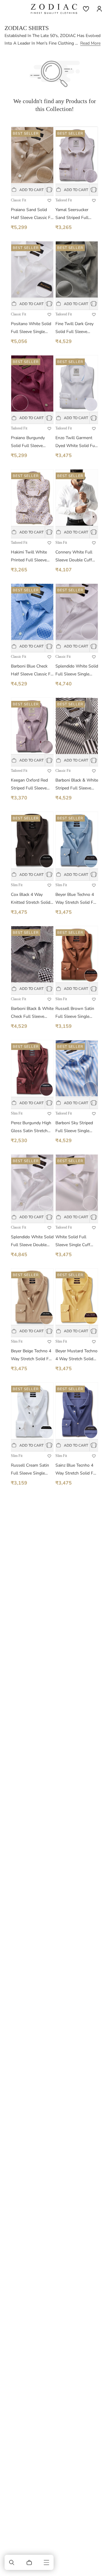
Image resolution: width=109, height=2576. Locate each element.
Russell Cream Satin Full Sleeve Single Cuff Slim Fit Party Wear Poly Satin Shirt (31, 1470)
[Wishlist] (86, 9)
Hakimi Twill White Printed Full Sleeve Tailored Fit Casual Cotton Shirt (29, 557)
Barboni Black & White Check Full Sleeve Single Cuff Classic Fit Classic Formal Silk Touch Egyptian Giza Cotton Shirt (32, 1013)
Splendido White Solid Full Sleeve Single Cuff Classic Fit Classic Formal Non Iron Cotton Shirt (77, 671)
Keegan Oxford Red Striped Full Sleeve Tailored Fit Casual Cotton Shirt (29, 785)
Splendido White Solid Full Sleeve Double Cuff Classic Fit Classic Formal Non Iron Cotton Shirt (32, 1241)
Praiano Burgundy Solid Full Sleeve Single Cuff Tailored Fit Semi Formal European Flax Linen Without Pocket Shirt (31, 442)
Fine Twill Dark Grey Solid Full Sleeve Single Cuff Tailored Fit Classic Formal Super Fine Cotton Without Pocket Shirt (75, 328)
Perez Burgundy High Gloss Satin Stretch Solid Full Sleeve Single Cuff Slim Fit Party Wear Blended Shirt (31, 1127)
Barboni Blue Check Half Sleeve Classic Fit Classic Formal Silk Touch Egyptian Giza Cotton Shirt (32, 671)
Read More (90, 43)
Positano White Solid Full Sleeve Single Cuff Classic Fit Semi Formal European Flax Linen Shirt (32, 328)
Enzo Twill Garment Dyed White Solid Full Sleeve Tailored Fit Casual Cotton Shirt (76, 442)
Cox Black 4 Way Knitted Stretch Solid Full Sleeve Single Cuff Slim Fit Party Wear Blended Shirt (31, 899)
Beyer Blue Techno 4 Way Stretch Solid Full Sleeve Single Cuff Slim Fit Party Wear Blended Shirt (77, 899)
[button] (12, 2562)
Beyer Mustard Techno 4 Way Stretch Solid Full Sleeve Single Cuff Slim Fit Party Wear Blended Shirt (76, 1355)
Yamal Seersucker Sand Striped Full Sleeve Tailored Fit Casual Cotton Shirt (74, 214)
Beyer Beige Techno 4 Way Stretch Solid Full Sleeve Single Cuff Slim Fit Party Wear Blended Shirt (32, 1355)
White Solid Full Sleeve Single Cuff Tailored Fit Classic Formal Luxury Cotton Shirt (76, 1241)
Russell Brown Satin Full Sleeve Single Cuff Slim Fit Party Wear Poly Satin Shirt (76, 1013)
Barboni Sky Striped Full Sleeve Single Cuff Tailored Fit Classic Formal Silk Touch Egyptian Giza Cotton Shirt (74, 1127)
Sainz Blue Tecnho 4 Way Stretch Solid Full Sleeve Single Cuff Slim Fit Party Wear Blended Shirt (77, 1470)
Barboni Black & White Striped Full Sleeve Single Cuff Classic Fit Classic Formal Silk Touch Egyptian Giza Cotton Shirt (77, 785)
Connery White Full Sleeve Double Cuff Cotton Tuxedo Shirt (74, 557)
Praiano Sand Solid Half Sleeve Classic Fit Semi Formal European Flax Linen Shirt (32, 214)
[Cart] (29, 2562)
